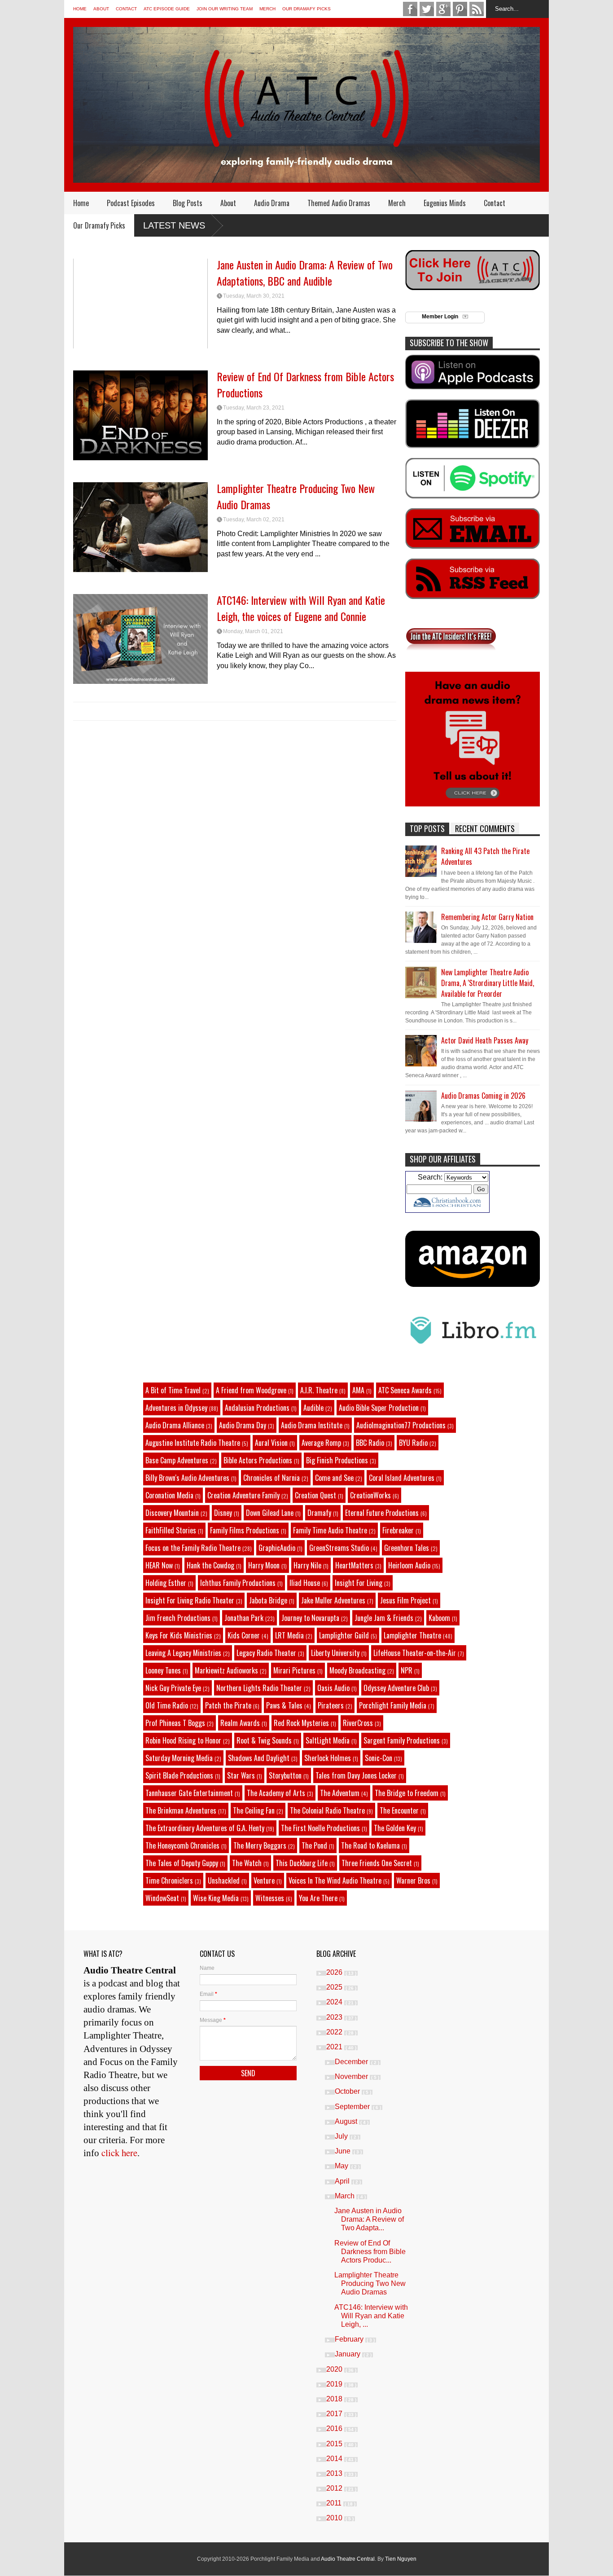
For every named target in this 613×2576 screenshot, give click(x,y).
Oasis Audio (333, 1688)
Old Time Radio (167, 1705)
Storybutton (285, 1775)
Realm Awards (240, 1723)
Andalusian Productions (257, 1408)
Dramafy (319, 1513)
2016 (335, 2428)
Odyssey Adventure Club (396, 1688)
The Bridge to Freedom (407, 1793)
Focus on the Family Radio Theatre (193, 1548)
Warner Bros (413, 1880)
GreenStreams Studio (339, 1548)
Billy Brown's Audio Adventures (187, 1478)
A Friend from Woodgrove (251, 1390)
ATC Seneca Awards (405, 1390)
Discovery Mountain (172, 1513)
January (348, 2354)
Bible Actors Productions (258, 1460)
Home (80, 9)
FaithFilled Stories (171, 1530)
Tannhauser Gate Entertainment (189, 1793)
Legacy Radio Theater (266, 1653)
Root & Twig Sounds (264, 1740)
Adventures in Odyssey (176, 1408)
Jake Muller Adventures (333, 1600)
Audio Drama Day (243, 1425)
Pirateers (331, 1705)
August (347, 2121)
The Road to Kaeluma (370, 1845)
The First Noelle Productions (320, 1828)
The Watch (247, 1863)
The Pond (314, 1845)
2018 (335, 2399)
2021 (335, 2047)
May (342, 2166)
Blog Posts (188, 203)
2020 (335, 2369)
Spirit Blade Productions (179, 1775)
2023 (335, 2017)
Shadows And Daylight (259, 1758)
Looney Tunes (163, 1670)
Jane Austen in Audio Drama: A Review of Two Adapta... (369, 2219)
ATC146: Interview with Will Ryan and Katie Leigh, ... (371, 2316)
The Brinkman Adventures (181, 1810)
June (344, 2151)
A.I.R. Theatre (319, 1390)
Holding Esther (166, 1583)
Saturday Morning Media (179, 1758)
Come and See (334, 1478)
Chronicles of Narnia (271, 1478)
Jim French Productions (178, 1618)
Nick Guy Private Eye (173, 1688)
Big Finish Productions (337, 1460)
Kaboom (439, 1618)
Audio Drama (272, 203)
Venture (264, 1880)
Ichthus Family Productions (238, 1583)
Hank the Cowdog (210, 1565)
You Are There (318, 1898)
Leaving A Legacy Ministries (183, 1653)
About (101, 9)
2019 (335, 2384)
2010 (335, 2518)
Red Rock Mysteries (301, 1723)
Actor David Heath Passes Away (485, 1040)
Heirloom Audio (409, 1565)
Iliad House (305, 1583)
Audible (313, 1408)
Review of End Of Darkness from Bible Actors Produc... (370, 2252)
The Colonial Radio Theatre (327, 1810)
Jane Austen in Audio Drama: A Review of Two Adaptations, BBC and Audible (305, 273)
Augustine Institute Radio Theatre (193, 1443)
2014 (335, 2459)
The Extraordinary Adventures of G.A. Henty (205, 1828)
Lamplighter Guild (344, 1635)
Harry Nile (307, 1565)
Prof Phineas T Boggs (175, 1723)
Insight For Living (359, 1583)
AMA (358, 1390)
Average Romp (321, 1443)
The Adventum (340, 1793)
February (350, 2339)
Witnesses (270, 1898)
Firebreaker (398, 1530)
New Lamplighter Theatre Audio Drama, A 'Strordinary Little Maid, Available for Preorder (488, 983)
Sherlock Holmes (328, 1758)
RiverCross (358, 1723)
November (352, 2076)
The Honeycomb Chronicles (182, 1845)
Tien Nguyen (401, 2559)
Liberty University (335, 1653)
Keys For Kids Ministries (179, 1635)
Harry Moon (264, 1565)
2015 (335, 2444)
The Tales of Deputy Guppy (182, 1863)
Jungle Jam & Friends (384, 1618)
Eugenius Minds (445, 203)
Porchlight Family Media (393, 1705)
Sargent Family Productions (402, 1740)
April (343, 2181)
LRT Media (289, 1635)
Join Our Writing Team (225, 9)
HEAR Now (159, 1565)
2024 (335, 2002)
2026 (335, 1972)
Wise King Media (216, 1898)
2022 (335, 2032)
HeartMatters (354, 1565)
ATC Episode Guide (167, 9)
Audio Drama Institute (312, 1425)
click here (119, 2153)
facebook (410, 9)
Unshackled (224, 1880)
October (348, 2091)
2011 (335, 2503)
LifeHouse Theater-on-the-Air (415, 1653)
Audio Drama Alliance (175, 1425)
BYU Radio (413, 1443)
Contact (126, 9)
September (353, 2107)
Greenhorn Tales (407, 1548)
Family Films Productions (245, 1530)
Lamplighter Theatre (412, 1635)
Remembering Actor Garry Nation (487, 917)
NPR (407, 1670)
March (346, 2196)
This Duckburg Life (302, 1863)
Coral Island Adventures (402, 1478)
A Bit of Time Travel (173, 1390)
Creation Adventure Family (243, 1495)
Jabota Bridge (268, 1600)
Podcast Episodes (131, 203)
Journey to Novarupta (310, 1618)
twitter (427, 9)
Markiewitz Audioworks (226, 1670)
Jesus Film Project (405, 1600)
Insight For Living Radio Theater (190, 1600)
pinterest (460, 9)
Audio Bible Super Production (379, 1408)
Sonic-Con (379, 1758)
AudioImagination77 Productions (401, 1425)
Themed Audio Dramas (339, 203)
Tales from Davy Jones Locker (356, 1775)
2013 (335, 2473)
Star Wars (241, 1775)
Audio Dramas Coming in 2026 (483, 1096)
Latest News (174, 225)
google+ (443, 9)
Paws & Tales (284, 1705)
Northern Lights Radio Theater (259, 1688)
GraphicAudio (277, 1548)
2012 (335, 2488)
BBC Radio (370, 1443)
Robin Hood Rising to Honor (183, 1740)
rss (477, 9)
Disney (223, 1513)
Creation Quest (315, 1495)
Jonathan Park (244, 1618)
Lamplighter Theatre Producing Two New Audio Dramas (296, 496)
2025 (335, 1987)
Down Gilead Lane (270, 1513)
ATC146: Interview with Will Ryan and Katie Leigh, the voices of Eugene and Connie (301, 608)
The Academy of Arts (276, 1793)
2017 (335, 2414)
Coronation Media (169, 1495)
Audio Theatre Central (348, 2559)
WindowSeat (162, 1898)
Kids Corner (244, 1635)
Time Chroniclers (169, 1880)
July (342, 2136)
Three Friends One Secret (377, 1863)
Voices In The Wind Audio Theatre (335, 1880)
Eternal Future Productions (382, 1513)
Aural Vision (271, 1443)
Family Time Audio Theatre (330, 1530)
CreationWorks (370, 1495)
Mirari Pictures (294, 1670)
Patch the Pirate (228, 1705)
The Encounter (399, 1810)
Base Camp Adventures (177, 1460)
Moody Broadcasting (357, 1670)
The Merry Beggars (260, 1845)
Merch (267, 9)
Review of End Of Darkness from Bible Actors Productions (305, 384)
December (352, 2062)
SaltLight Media (328, 1740)
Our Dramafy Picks (306, 9)
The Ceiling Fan (254, 1810)
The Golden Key (395, 1828)
